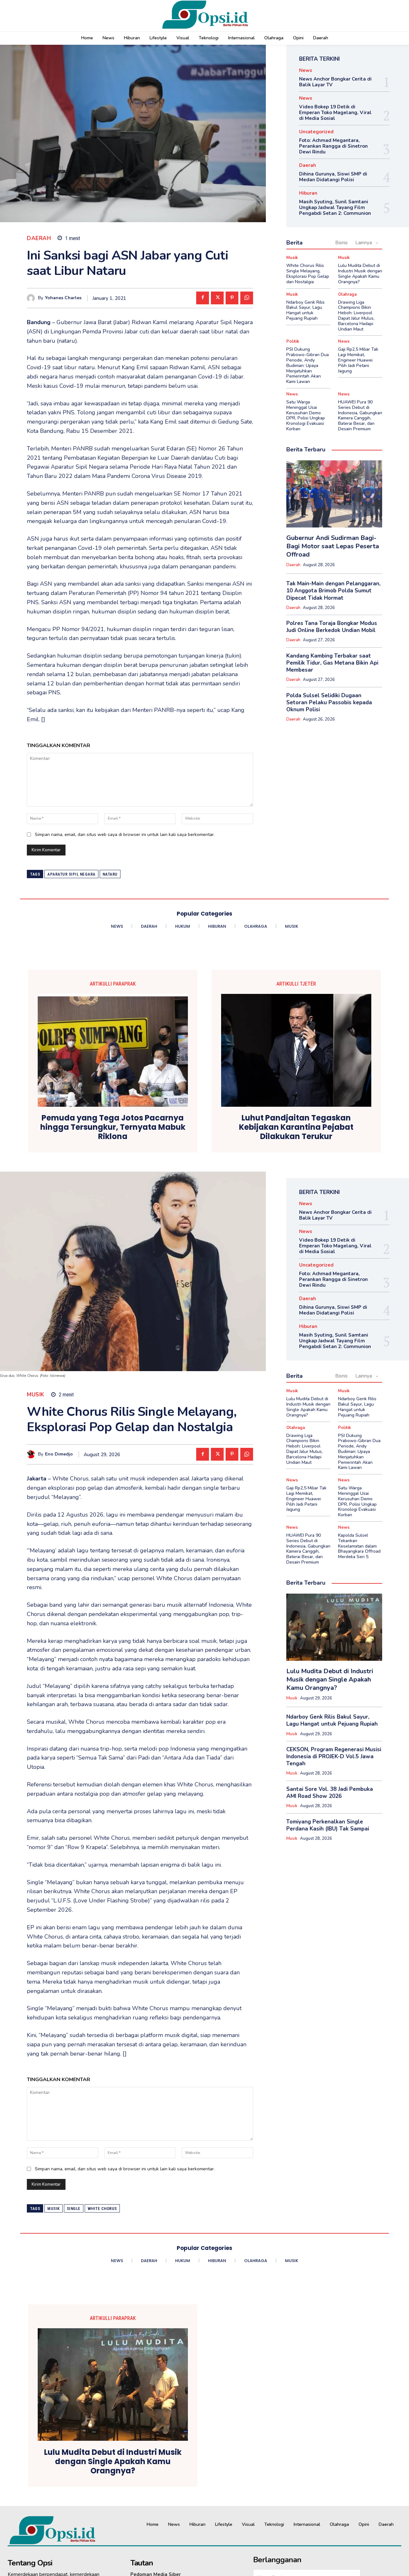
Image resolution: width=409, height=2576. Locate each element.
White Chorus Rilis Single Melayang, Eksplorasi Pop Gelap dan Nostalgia (308, 273)
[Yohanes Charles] (32, 298)
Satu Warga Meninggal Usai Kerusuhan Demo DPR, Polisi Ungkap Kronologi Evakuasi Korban (306, 415)
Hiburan (308, 193)
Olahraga (347, 295)
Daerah (39, 238)
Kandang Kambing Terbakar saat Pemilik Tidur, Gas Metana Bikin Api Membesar (332, 663)
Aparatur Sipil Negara (71, 874)
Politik (293, 342)
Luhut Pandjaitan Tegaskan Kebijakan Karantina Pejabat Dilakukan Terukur (296, 1127)
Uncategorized (316, 132)
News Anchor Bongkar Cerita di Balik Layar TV (335, 82)
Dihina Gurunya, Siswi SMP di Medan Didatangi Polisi (333, 177)
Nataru (110, 874)
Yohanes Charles (63, 298)
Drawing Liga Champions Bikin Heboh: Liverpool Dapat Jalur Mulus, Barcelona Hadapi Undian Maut (356, 316)
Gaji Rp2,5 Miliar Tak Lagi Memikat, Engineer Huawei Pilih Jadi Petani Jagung (358, 360)
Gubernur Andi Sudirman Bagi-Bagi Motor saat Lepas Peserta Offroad (333, 546)
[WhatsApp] (247, 298)
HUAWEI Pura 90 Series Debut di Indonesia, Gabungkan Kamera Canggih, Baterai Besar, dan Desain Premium (360, 415)
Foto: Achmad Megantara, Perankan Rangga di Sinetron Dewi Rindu (333, 146)
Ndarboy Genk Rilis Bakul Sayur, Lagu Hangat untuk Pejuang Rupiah (305, 310)
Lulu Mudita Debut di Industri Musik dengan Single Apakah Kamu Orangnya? (360, 273)
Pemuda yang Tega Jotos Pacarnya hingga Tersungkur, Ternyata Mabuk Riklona (113, 1127)
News (306, 70)
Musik (292, 258)
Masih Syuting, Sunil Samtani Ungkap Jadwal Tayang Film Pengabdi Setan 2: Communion (335, 207)
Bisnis (341, 243)
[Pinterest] (232, 298)
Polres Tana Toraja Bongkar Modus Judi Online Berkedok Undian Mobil (332, 627)
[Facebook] (203, 298)
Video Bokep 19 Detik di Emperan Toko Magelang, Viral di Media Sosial (335, 113)
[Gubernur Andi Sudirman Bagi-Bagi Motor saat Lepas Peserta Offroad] (334, 494)
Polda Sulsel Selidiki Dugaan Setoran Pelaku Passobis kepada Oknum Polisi (329, 703)
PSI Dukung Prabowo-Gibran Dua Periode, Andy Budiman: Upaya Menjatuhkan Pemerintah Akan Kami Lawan (308, 365)
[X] (217, 298)
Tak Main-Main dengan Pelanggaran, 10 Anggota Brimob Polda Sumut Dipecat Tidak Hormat (333, 591)
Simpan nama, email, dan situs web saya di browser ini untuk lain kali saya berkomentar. (125, 835)
